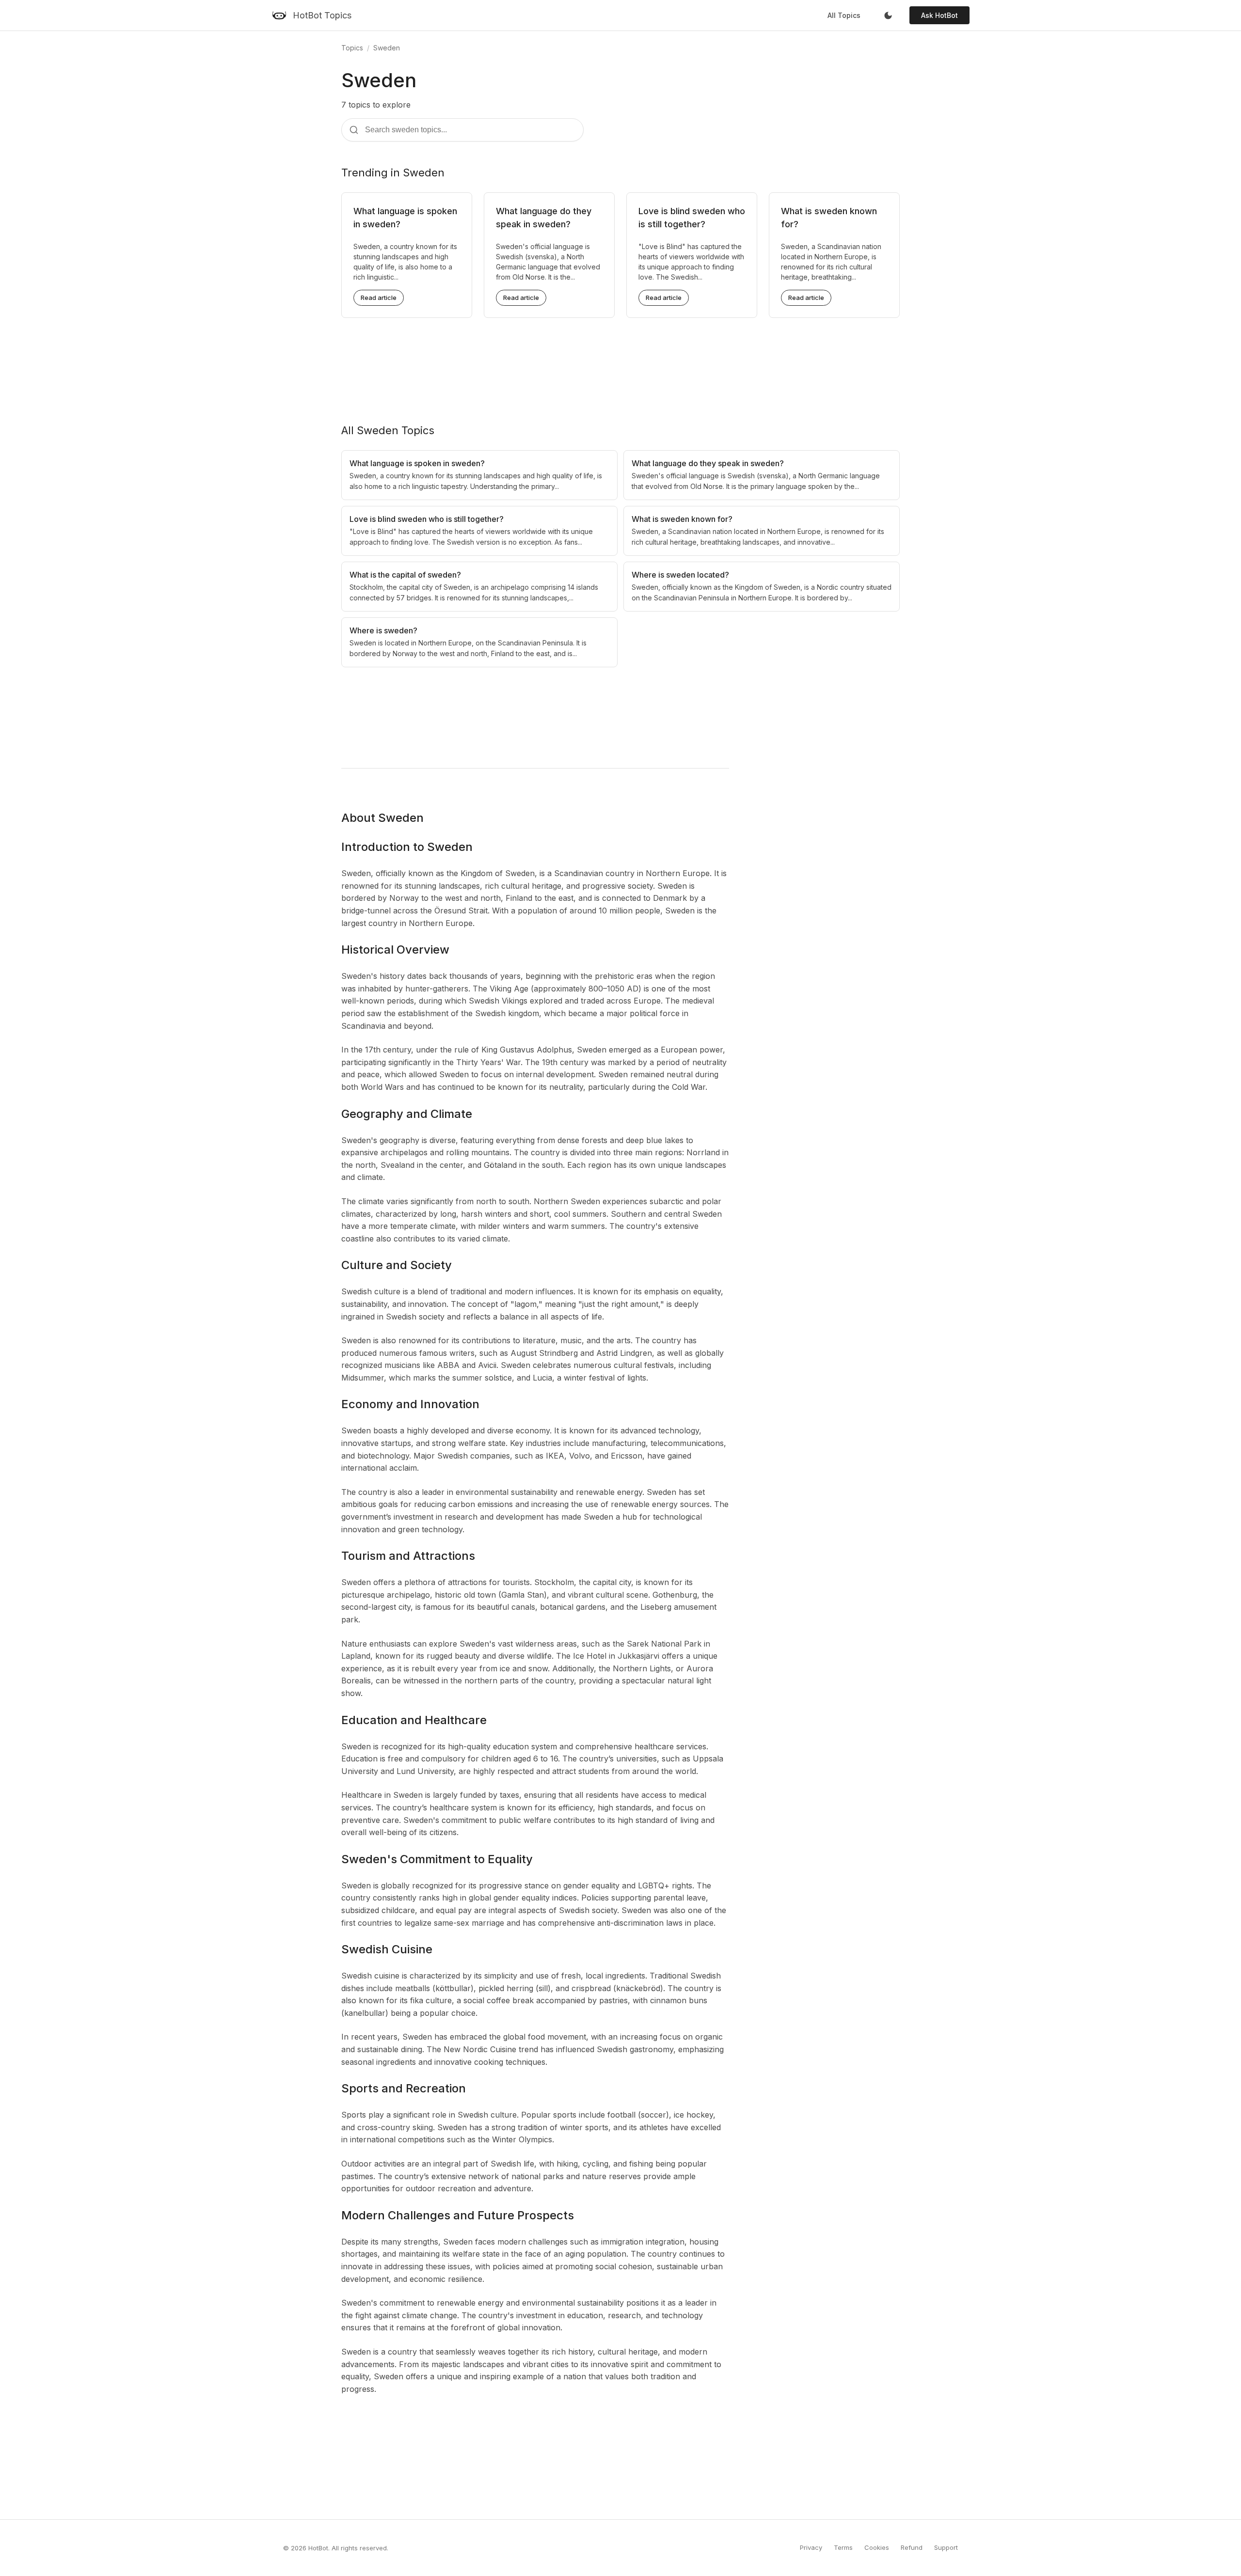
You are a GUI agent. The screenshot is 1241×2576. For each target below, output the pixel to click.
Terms (843, 2547)
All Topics (844, 15)
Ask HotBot (939, 15)
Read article (379, 298)
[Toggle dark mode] (888, 16)
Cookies (877, 2547)
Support (946, 2547)
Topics (352, 48)
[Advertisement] (620, 363)
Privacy (811, 2547)
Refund (912, 2547)
